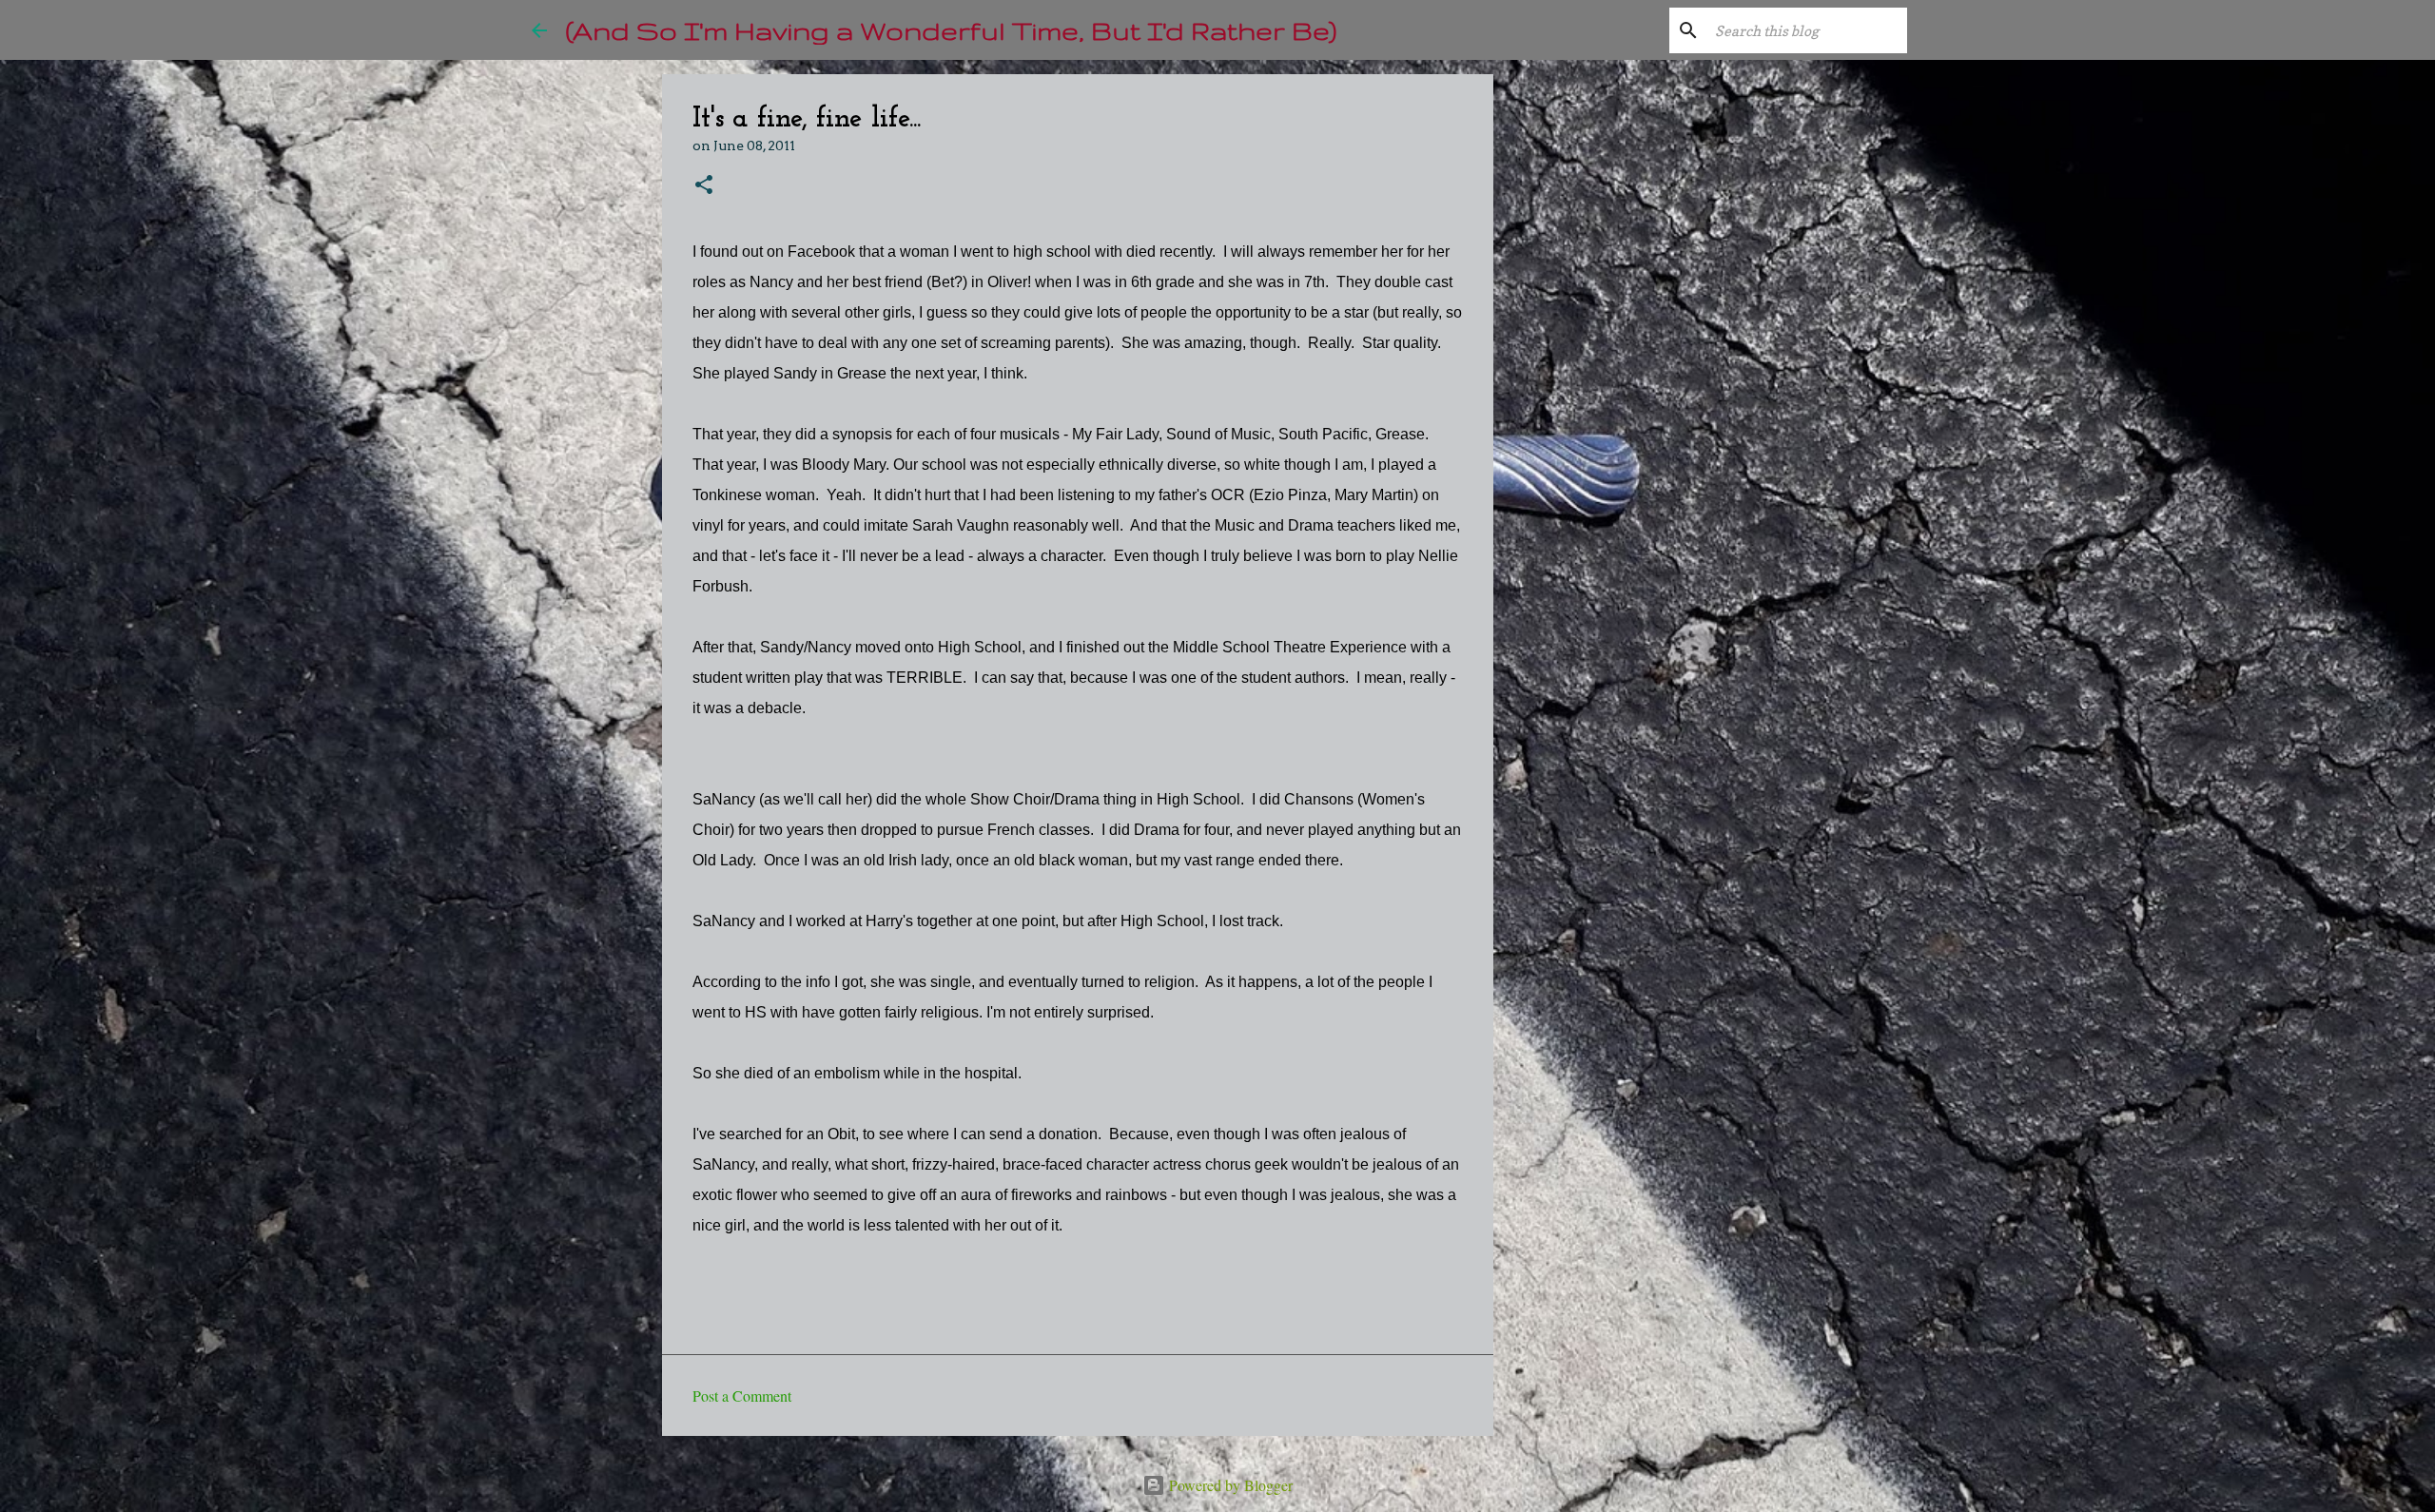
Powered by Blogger (1229, 1485)
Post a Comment (742, 1396)
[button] (704, 186)
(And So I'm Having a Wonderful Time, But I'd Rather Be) (951, 30)
